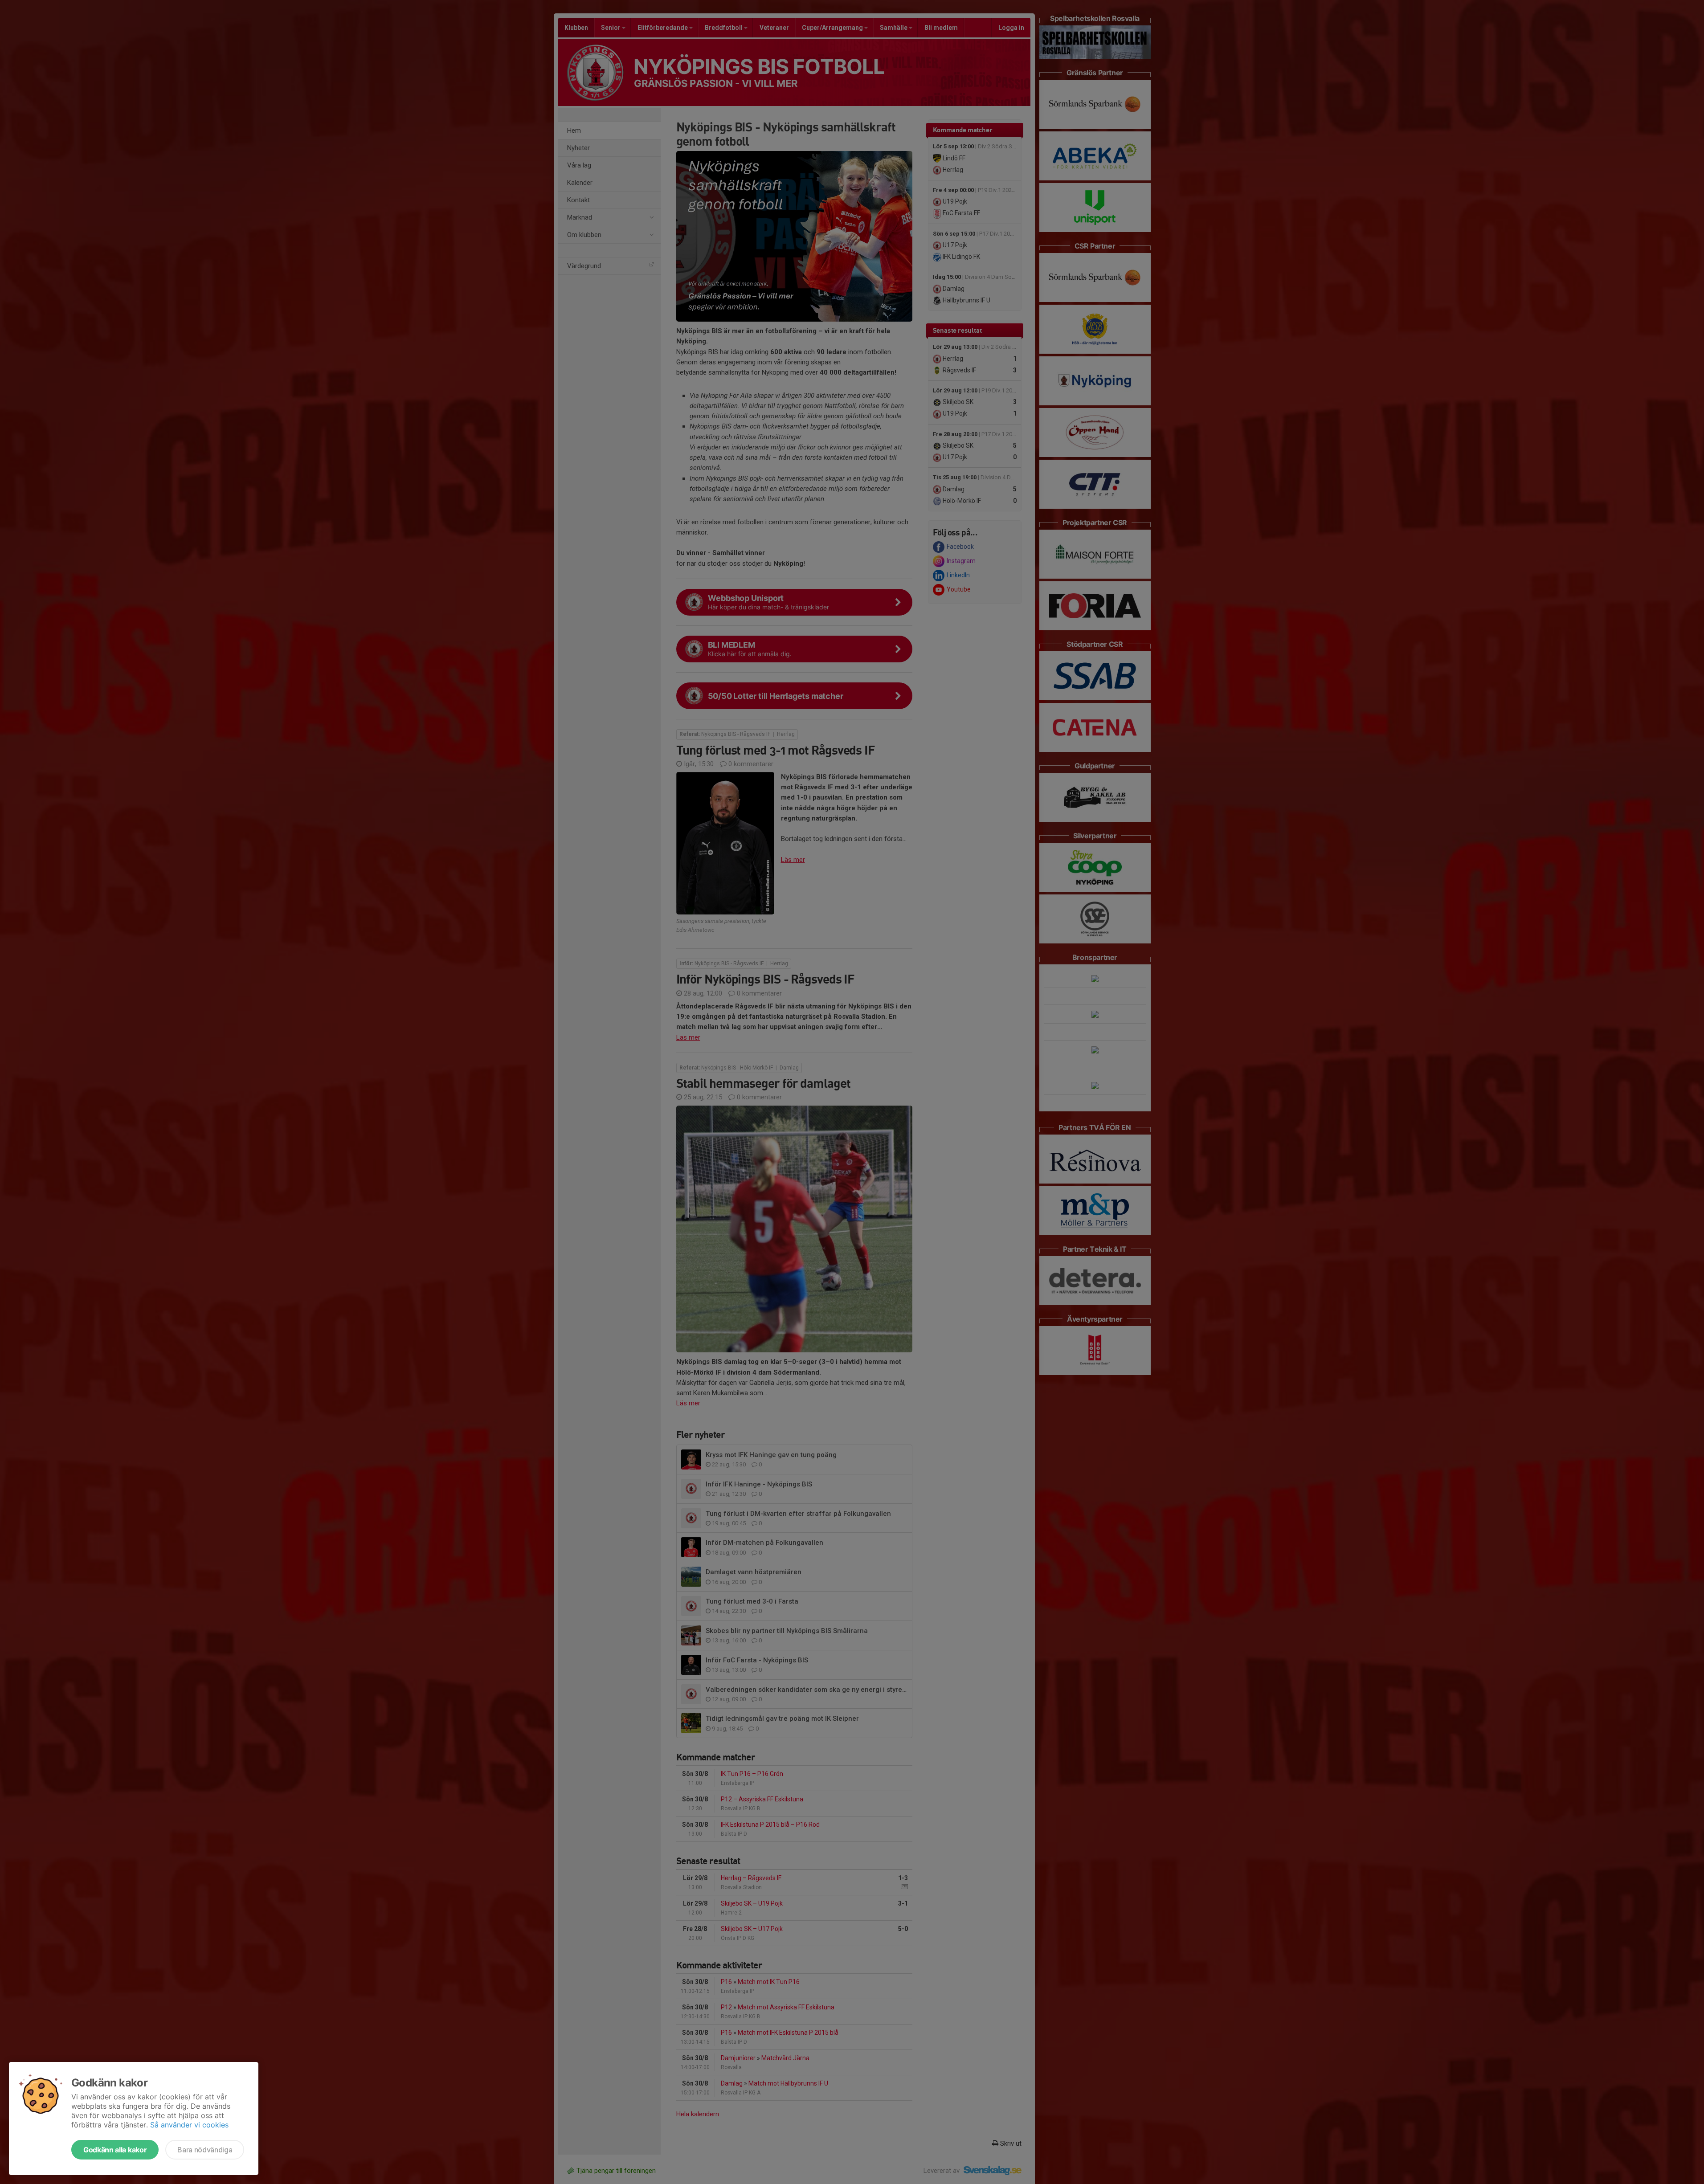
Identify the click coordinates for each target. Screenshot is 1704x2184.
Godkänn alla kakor (115, 2150)
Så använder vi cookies (189, 2125)
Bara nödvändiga (205, 2150)
